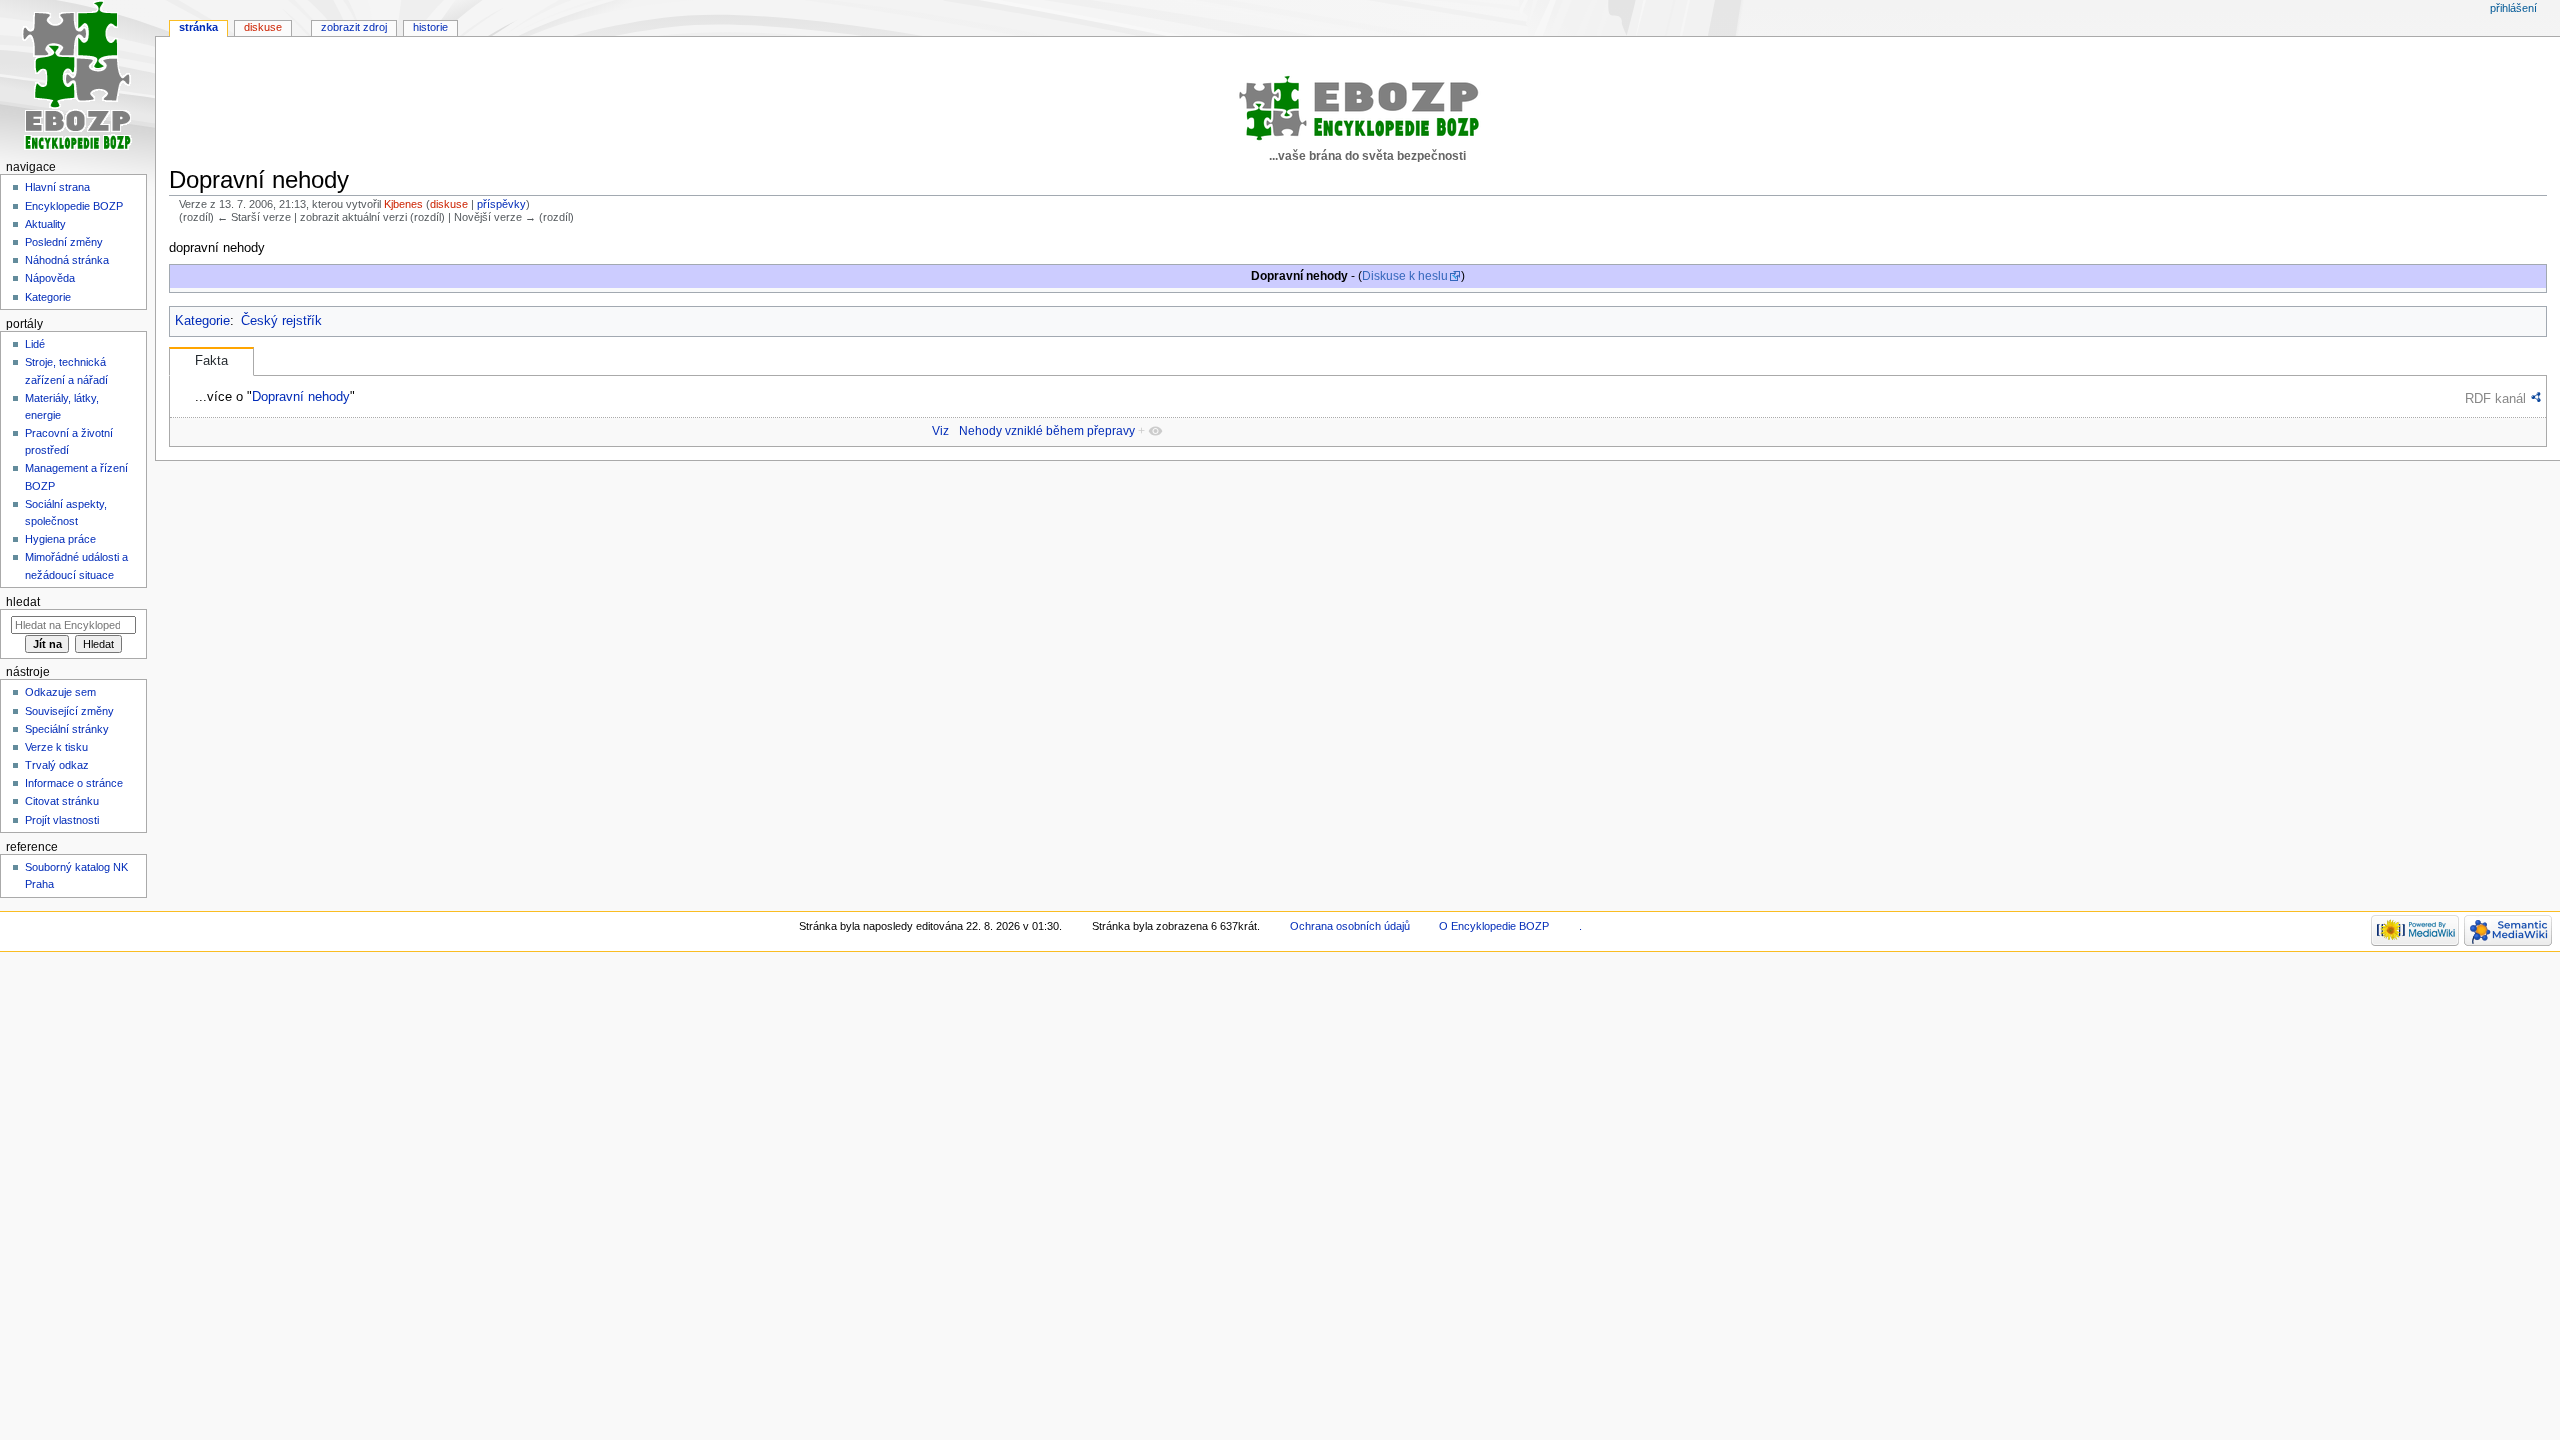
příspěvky (501, 204)
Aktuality (45, 224)
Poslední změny (64, 242)
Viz (940, 431)
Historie (430, 27)
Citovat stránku (62, 801)
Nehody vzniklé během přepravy (1047, 431)
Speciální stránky (67, 729)
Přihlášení (2513, 8)
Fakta (211, 361)
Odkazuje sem (60, 692)
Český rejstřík (281, 321)
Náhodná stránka (67, 260)
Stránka (198, 27)
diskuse (449, 204)
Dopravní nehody (301, 396)
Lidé (35, 344)
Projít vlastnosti (62, 820)
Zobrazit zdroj (354, 27)
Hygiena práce (60, 539)
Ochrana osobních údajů (1350, 926)
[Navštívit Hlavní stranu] (77, 77)
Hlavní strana (57, 187)
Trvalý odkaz (57, 765)
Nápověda (50, 278)
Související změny (69, 711)
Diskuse (263, 27)
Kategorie (202, 321)
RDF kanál (2495, 398)
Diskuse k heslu (1405, 276)
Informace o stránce (74, 783)
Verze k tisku (56, 747)
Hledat (23, 602)
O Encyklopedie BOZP (1494, 926)
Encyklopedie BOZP (74, 206)
